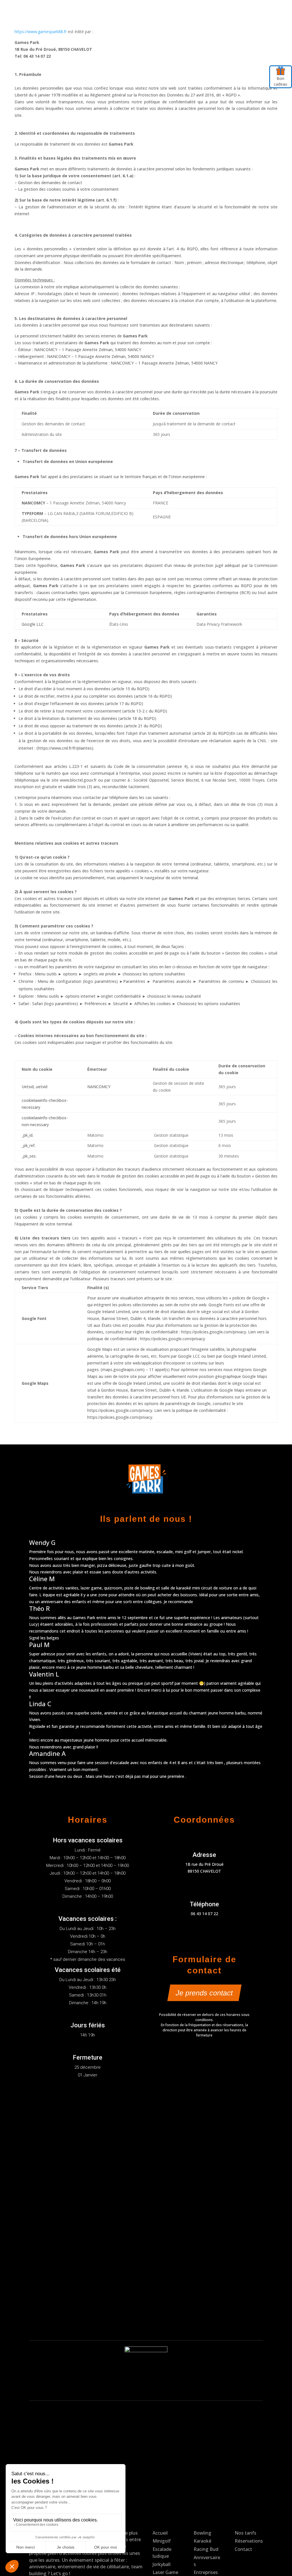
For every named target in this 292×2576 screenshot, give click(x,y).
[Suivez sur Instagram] (236, 11)
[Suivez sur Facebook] (224, 11)
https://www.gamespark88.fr (41, 32)
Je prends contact (204, 1993)
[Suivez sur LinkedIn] (248, 11)
